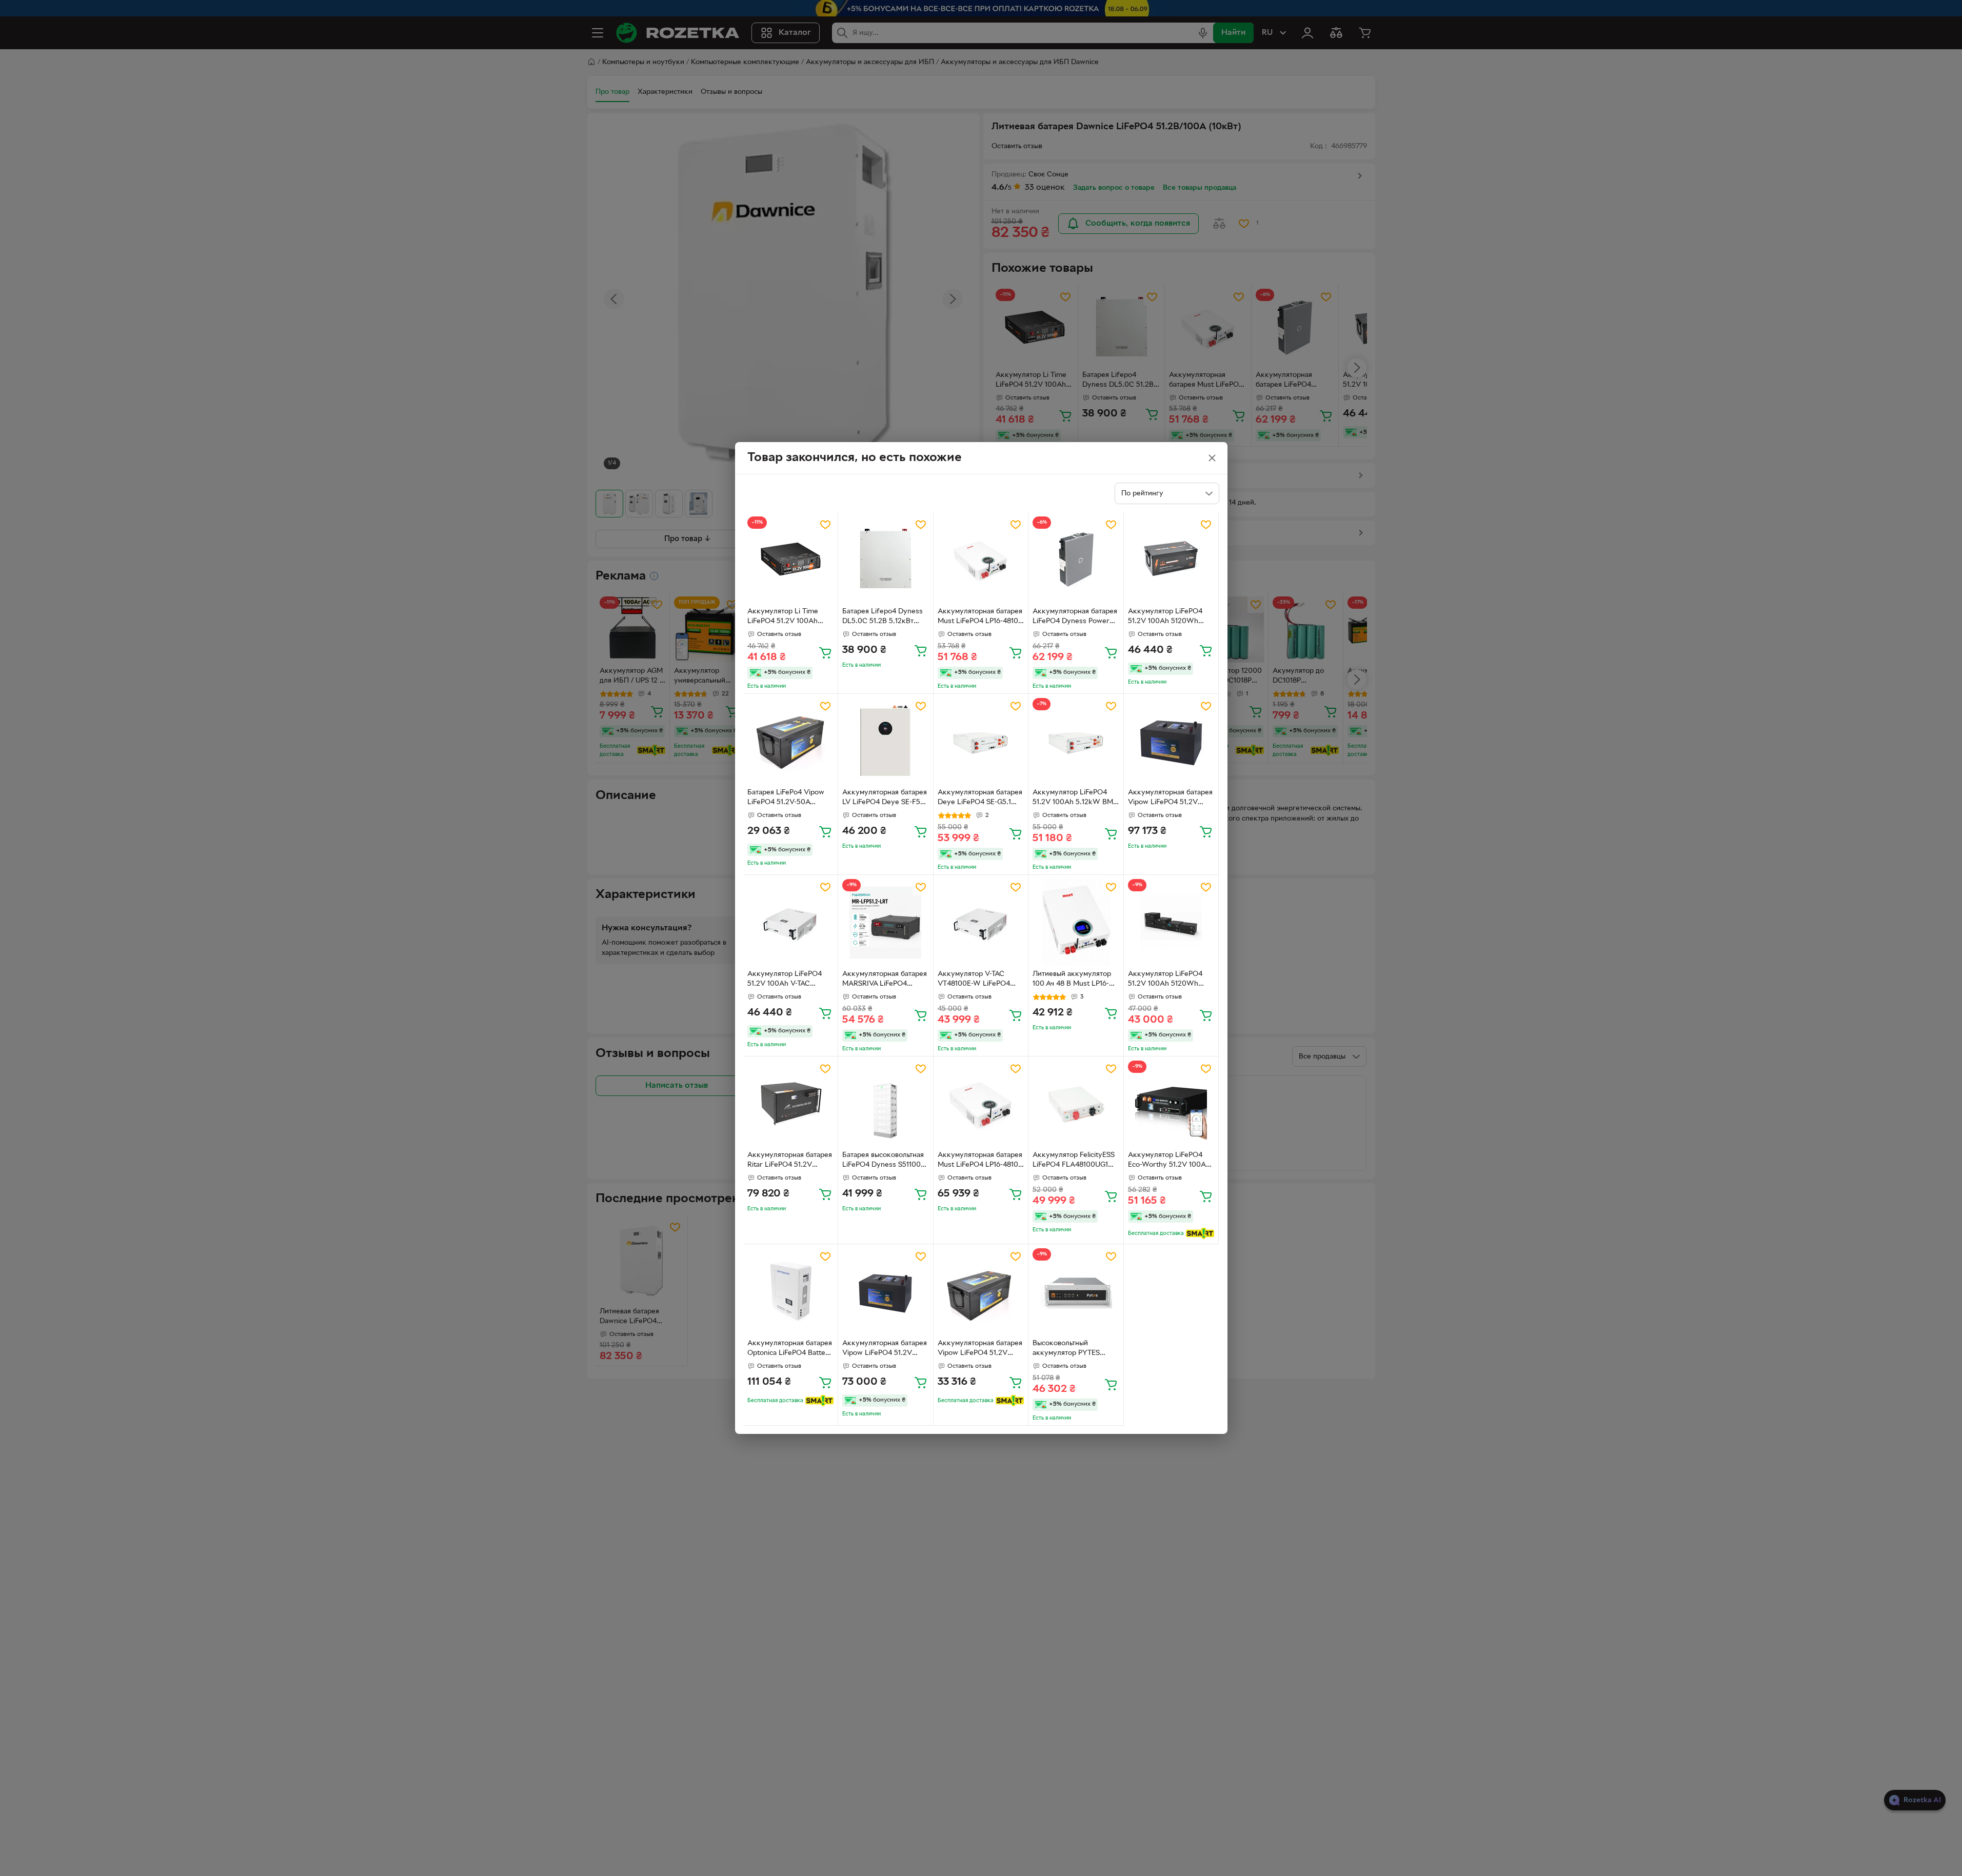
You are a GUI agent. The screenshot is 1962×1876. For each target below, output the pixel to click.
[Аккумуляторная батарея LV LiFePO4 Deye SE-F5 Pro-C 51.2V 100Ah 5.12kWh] (886, 741)
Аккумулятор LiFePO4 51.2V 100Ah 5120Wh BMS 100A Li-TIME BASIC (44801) (1169, 617)
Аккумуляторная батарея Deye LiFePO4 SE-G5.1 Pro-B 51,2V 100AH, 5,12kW (980, 799)
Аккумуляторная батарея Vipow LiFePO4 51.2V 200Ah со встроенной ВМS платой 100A (885, 1349)
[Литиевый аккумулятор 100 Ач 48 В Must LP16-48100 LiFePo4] (1076, 922)
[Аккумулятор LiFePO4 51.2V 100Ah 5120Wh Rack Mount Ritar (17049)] (1171, 922)
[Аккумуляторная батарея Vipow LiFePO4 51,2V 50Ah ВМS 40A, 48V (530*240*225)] (981, 1292)
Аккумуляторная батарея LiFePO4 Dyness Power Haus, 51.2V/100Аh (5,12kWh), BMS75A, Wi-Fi (1075, 617)
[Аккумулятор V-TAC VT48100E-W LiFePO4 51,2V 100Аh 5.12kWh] (981, 922)
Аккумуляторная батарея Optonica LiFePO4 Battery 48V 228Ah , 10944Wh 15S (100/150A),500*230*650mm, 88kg (790, 1349)
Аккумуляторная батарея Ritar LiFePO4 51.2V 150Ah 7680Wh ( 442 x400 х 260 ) (790, 1161)
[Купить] (825, 652)
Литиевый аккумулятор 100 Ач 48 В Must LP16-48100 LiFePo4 (1072, 980)
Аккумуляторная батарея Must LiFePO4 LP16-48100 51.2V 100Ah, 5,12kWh (980, 617)
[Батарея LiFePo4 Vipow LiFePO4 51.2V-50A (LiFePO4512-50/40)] (791, 741)
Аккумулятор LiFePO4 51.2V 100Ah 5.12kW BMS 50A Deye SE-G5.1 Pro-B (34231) (1075, 799)
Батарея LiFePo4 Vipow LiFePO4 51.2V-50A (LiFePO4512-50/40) (786, 799)
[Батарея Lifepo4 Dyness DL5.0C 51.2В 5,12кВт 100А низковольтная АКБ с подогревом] (886, 560)
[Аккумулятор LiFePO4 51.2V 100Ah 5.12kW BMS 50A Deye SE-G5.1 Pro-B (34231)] (1076, 741)
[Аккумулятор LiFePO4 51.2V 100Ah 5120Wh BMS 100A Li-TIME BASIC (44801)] (1171, 560)
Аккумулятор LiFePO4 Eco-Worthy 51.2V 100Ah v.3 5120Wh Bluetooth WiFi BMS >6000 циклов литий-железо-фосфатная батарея (1169, 1161)
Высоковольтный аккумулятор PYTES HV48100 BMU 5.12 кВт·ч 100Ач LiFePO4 (1074, 1349)
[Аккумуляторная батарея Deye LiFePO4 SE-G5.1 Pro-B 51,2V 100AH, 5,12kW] (981, 741)
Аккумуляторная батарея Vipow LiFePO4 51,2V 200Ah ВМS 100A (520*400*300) (1170, 799)
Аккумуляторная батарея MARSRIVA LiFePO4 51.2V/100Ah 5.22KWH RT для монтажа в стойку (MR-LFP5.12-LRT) (885, 980)
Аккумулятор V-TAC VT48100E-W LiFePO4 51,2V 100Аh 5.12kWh (974, 980)
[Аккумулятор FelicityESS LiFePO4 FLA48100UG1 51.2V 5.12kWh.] (1076, 1104)
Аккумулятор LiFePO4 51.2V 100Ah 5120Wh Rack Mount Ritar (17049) (1169, 980)
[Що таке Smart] (1200, 1233)
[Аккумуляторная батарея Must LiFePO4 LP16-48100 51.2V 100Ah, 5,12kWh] (981, 560)
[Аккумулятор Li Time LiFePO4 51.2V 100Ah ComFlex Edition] (791, 560)
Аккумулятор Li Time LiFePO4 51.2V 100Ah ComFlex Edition (783, 617)
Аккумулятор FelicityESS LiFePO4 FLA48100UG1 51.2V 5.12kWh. (1074, 1161)
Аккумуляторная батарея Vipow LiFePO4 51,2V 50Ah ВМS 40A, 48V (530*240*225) (980, 1349)
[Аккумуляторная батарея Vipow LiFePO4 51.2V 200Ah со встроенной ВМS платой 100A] (886, 1292)
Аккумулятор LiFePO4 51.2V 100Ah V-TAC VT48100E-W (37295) (785, 980)
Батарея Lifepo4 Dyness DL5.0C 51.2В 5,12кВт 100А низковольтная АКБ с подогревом (884, 617)
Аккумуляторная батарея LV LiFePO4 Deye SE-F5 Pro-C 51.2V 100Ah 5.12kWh (885, 799)
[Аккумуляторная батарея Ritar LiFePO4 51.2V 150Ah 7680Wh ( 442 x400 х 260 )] (791, 1104)
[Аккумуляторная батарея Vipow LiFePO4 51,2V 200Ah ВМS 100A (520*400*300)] (1171, 741)
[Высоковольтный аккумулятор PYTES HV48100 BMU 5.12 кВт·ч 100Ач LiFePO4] (1076, 1292)
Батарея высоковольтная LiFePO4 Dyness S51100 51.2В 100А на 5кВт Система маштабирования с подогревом (885, 1161)
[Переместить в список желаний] (825, 525)
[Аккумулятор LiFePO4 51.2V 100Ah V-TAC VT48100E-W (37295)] (791, 922)
